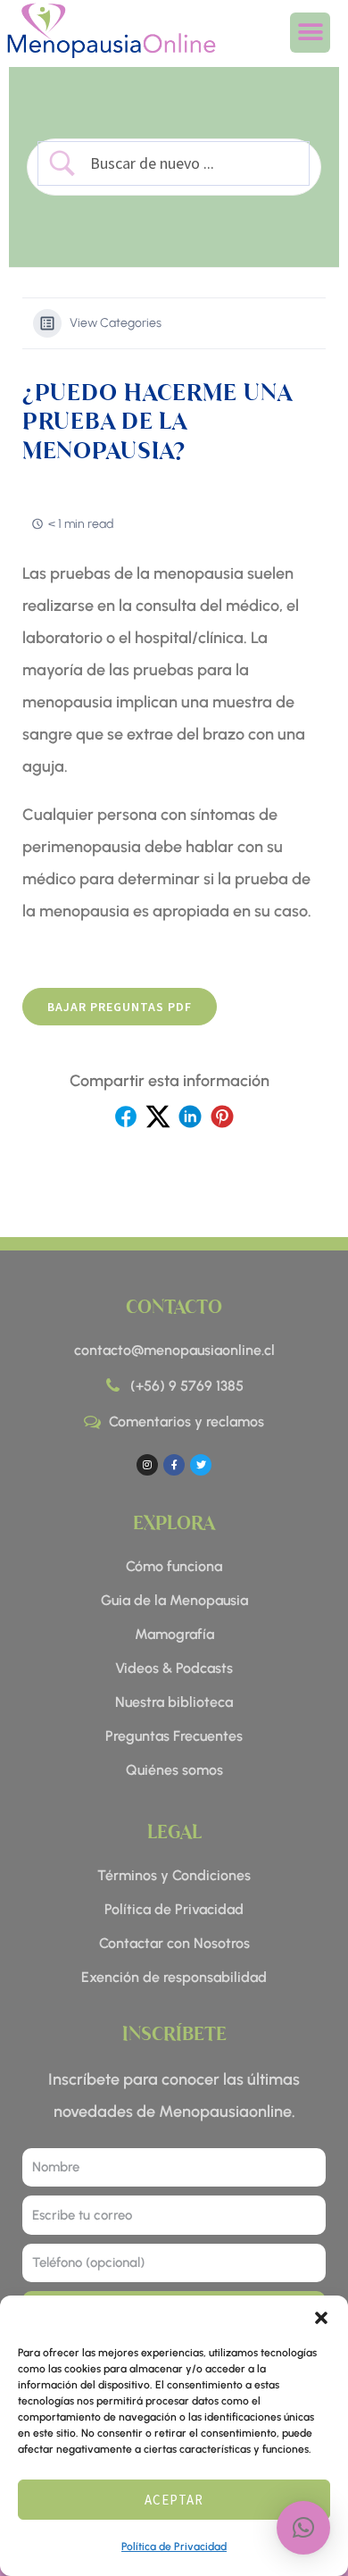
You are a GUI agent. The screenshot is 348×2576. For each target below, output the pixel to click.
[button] (321, 2318)
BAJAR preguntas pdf (120, 1007)
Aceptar (174, 2500)
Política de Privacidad (174, 2547)
